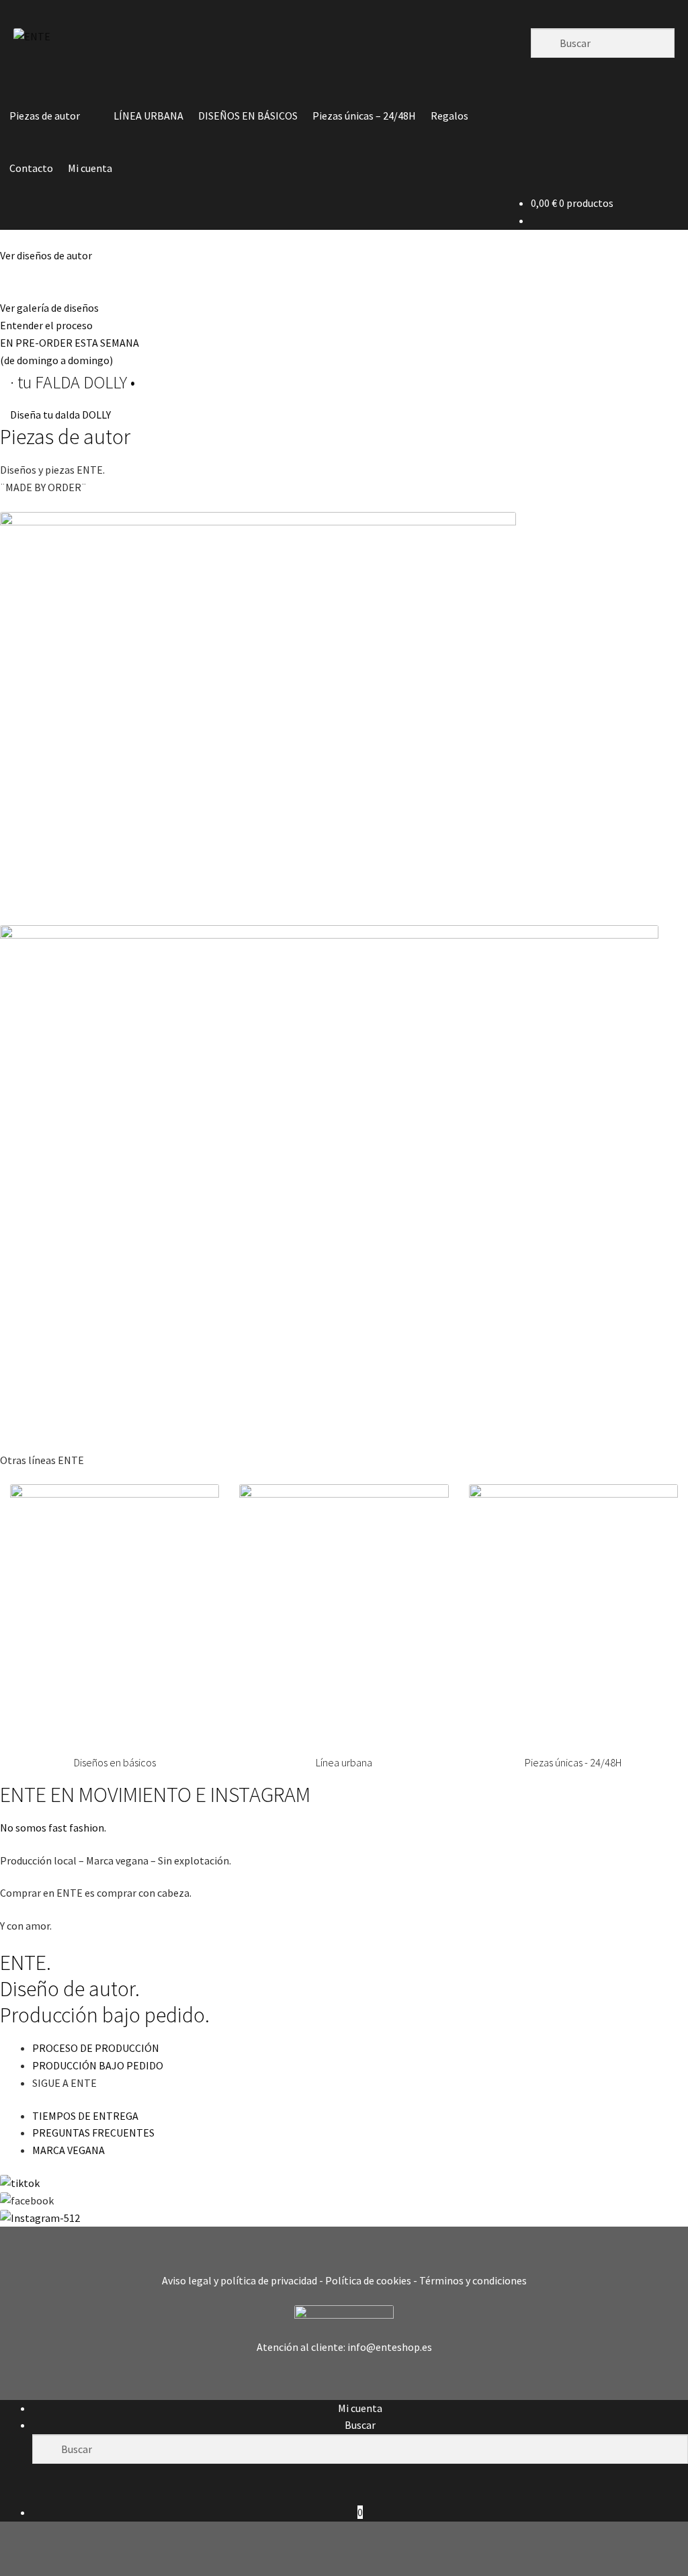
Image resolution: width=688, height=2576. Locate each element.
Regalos (449, 116)
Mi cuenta (90, 168)
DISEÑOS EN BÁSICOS (248, 116)
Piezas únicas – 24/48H (364, 116)
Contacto (31, 168)
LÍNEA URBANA (148, 116)
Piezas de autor (45, 116)
